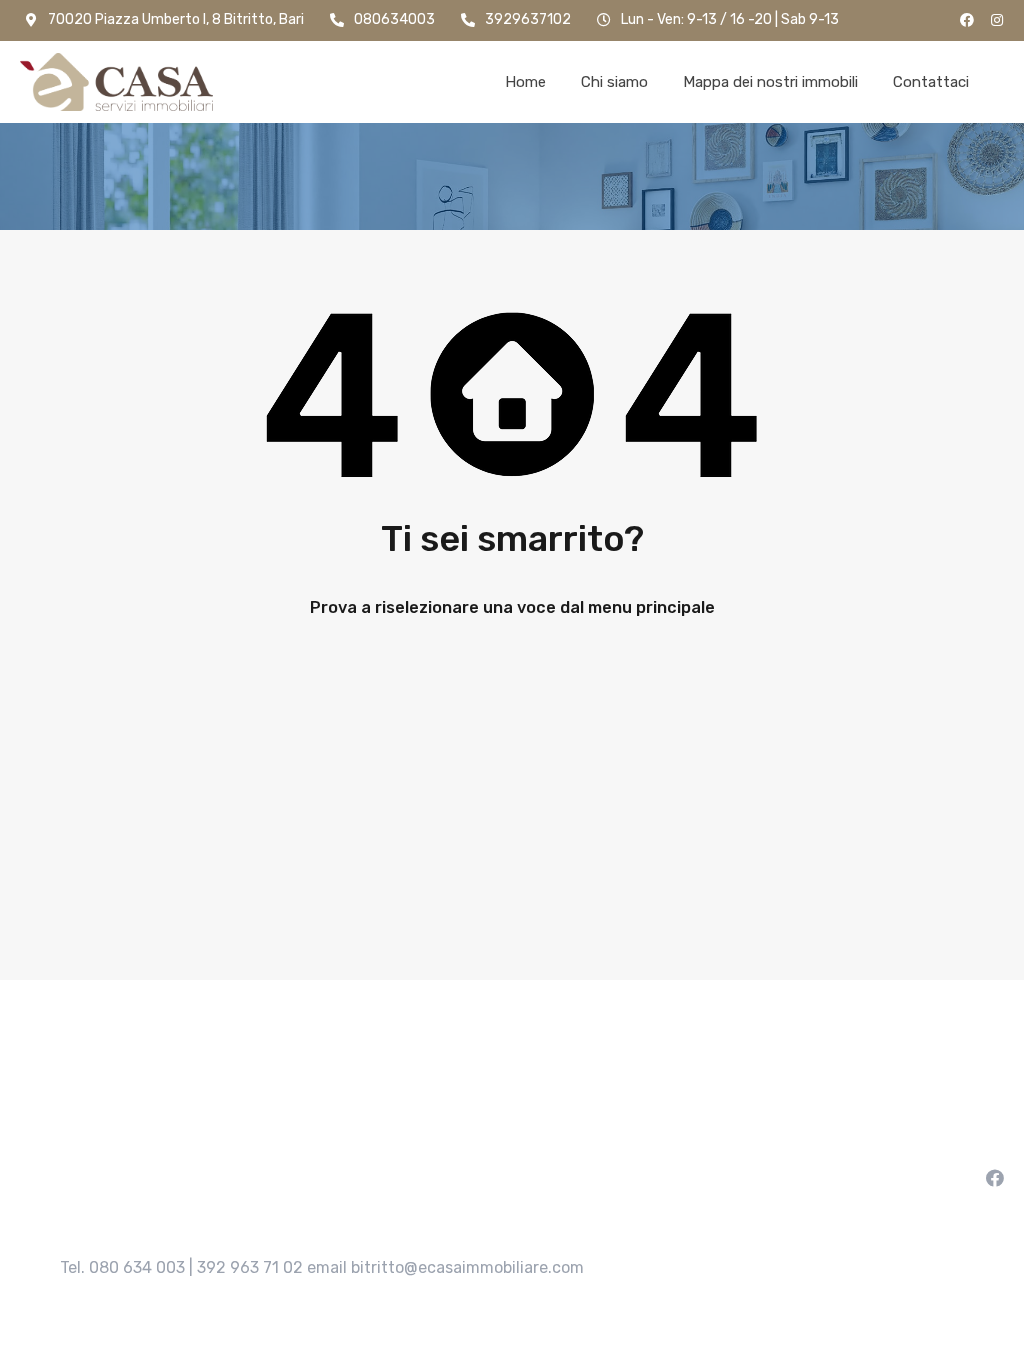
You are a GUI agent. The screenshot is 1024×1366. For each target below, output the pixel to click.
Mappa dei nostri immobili (770, 82)
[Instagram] (997, 20)
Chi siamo (614, 82)
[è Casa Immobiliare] (116, 82)
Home (525, 82)
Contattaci (931, 82)
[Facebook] (967, 20)
